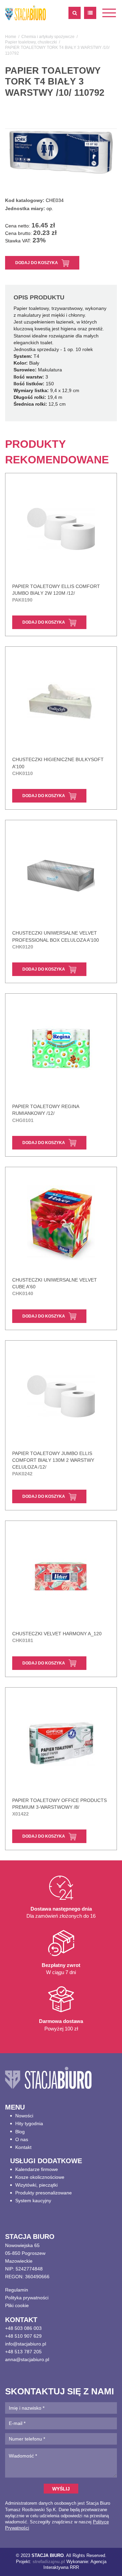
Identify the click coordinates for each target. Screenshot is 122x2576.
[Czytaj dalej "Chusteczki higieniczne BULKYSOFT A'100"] (61, 702)
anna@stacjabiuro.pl (27, 2359)
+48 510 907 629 (23, 2336)
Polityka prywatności (27, 2298)
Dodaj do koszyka (37, 263)
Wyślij (61, 2489)
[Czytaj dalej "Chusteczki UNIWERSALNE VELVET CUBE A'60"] (61, 1223)
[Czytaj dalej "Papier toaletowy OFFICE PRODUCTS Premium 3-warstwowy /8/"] (61, 1743)
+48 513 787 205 (23, 2352)
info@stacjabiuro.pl (26, 2344)
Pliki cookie (17, 2305)
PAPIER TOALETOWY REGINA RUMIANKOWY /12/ (46, 1113)
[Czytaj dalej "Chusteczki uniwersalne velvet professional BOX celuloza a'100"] (61, 876)
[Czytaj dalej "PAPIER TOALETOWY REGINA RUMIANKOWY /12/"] (61, 1049)
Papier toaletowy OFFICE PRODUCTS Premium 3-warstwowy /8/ (59, 1807)
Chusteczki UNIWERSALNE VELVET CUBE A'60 (55, 1287)
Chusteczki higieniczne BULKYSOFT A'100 (58, 766)
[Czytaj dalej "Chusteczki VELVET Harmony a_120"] (61, 1577)
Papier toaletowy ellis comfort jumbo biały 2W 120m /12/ (56, 593)
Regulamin (17, 2290)
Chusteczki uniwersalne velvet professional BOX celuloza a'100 (56, 940)
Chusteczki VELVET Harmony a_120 (57, 1637)
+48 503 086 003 (23, 2328)
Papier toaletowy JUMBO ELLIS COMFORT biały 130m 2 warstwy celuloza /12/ (53, 1464)
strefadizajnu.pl (49, 2562)
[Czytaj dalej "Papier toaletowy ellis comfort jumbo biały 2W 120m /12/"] (61, 529)
